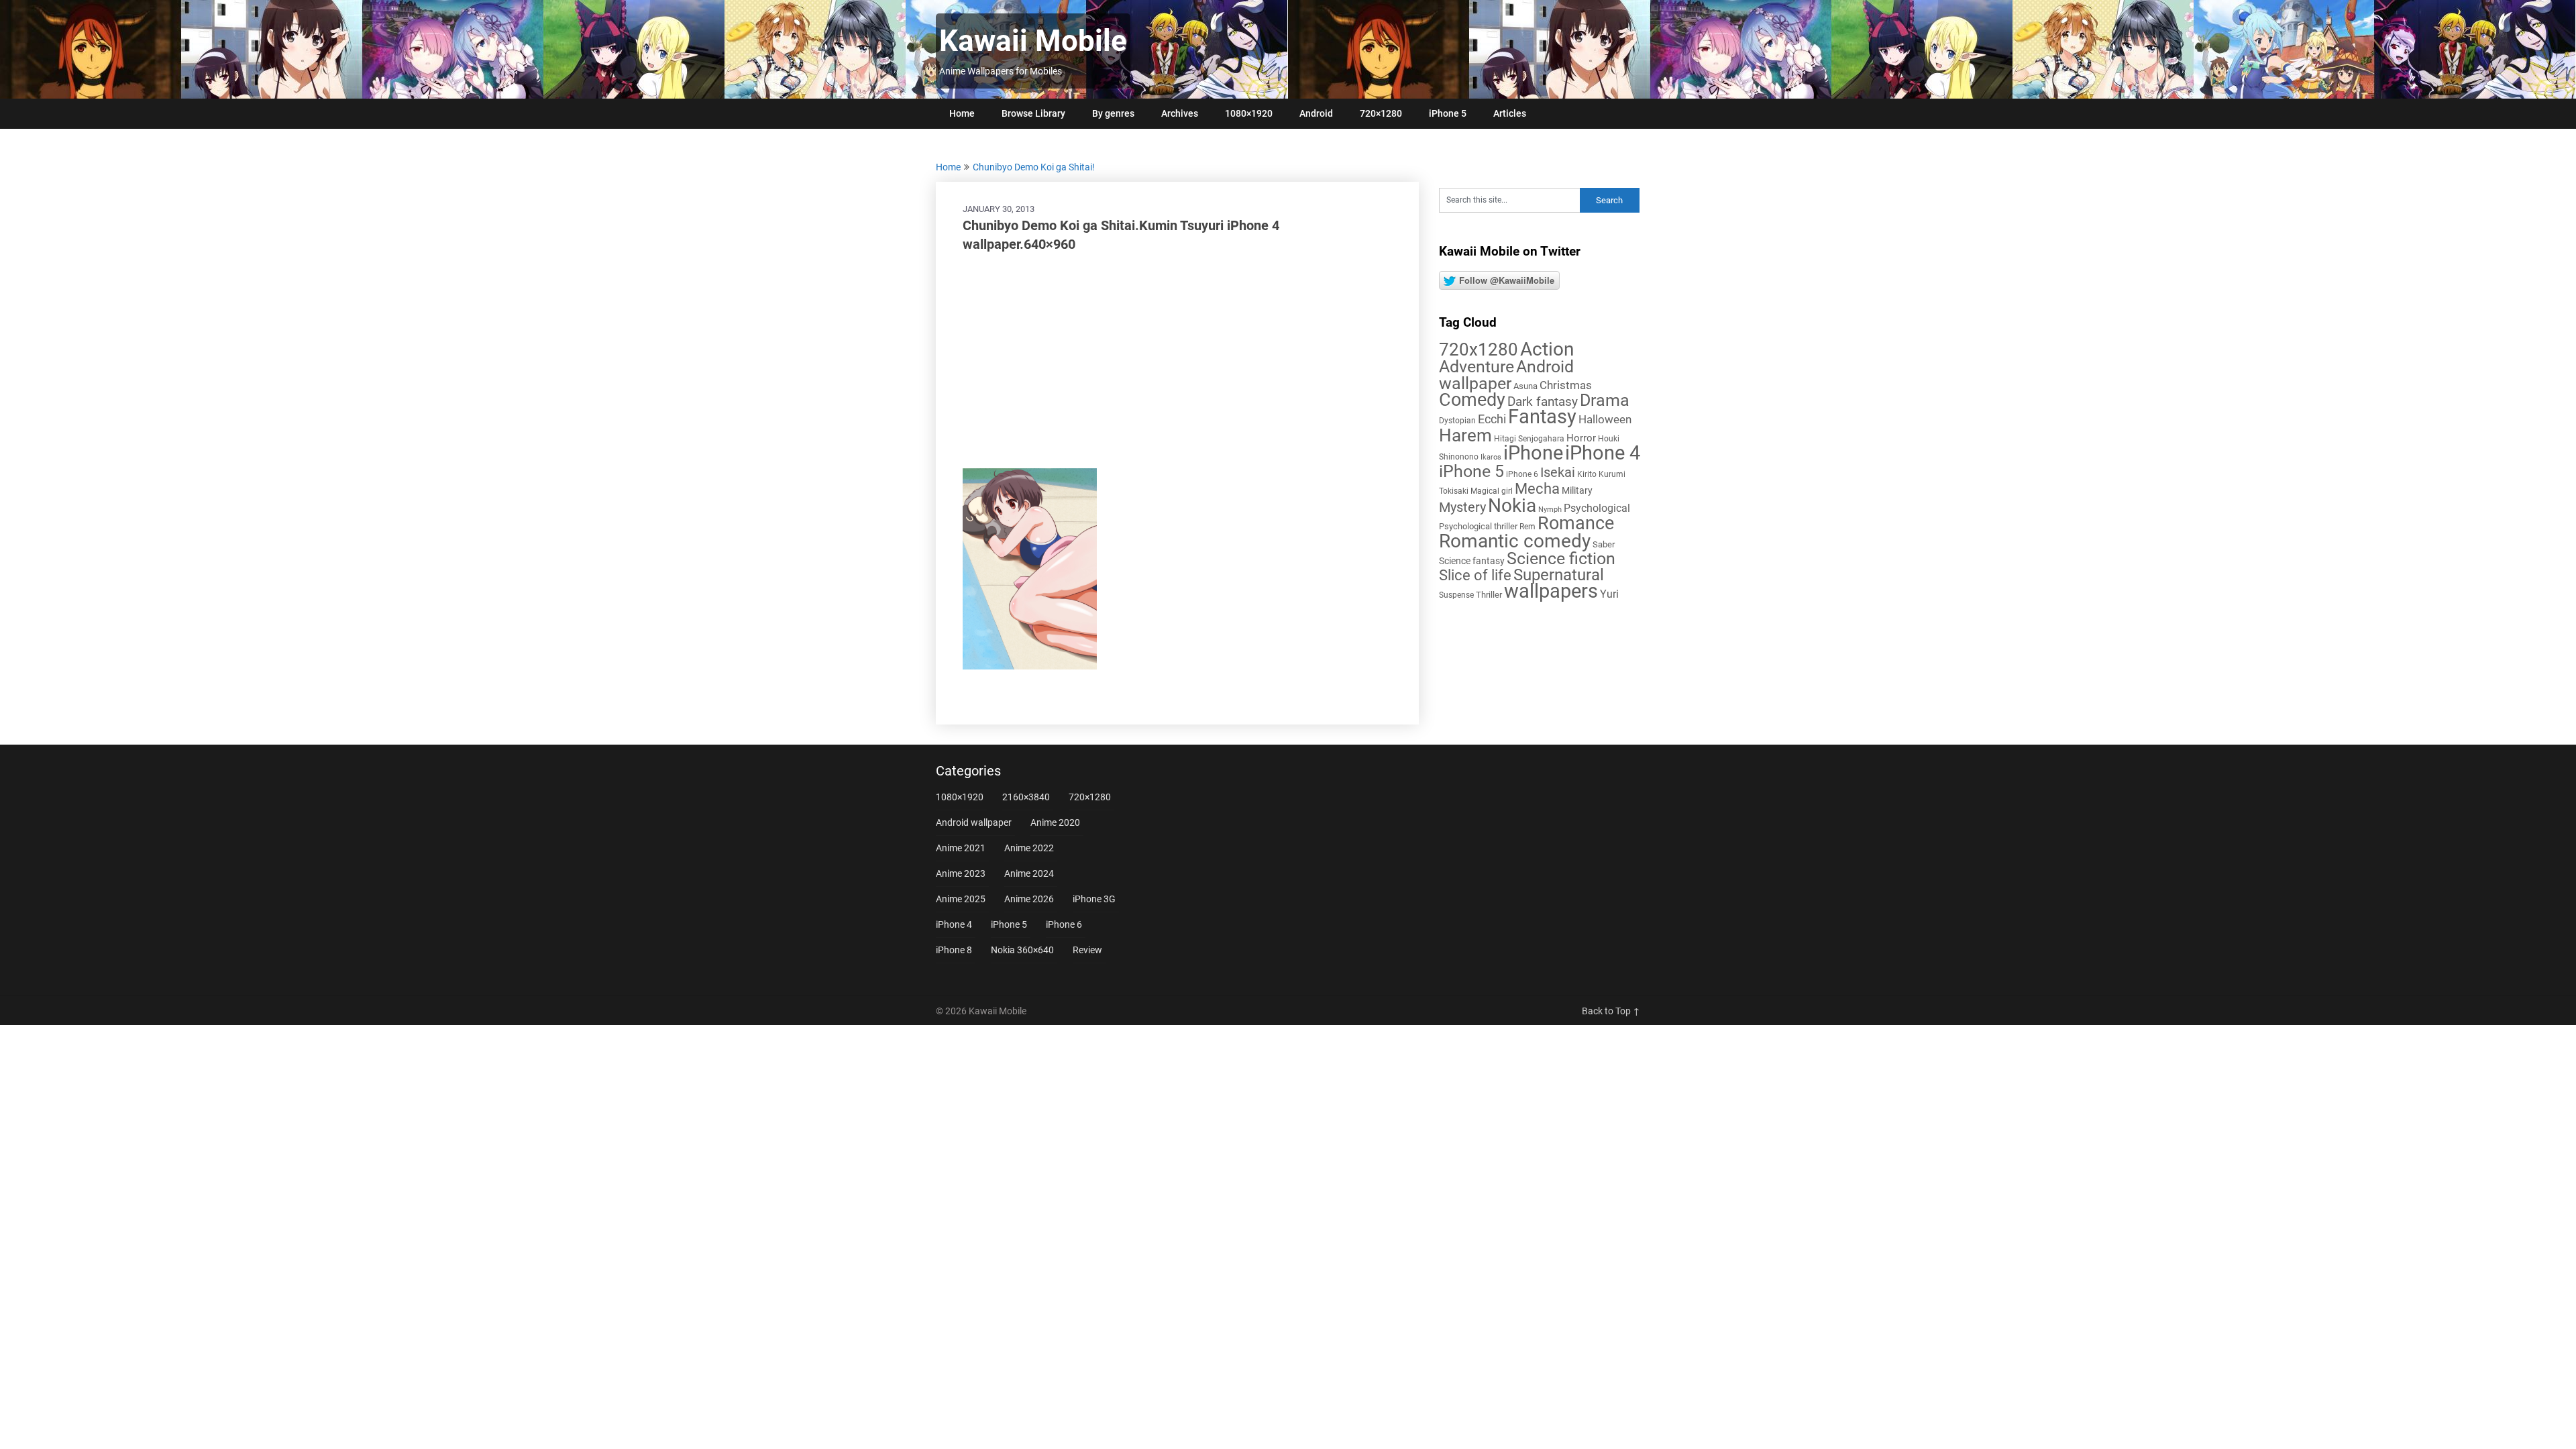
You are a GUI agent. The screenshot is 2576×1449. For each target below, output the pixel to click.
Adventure (1477, 366)
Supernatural (1559, 575)
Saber (1604, 544)
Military (1577, 490)
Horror (1581, 438)
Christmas (1566, 385)
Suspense (1456, 595)
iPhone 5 (1448, 113)
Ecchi (1492, 419)
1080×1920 (1249, 113)
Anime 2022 (1029, 848)
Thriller (1489, 595)
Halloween (1605, 419)
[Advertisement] (1177, 361)
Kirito (1587, 474)
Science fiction (1561, 558)
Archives (1180, 113)
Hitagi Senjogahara (1529, 439)
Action (1547, 349)
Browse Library (1033, 113)
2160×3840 (1026, 797)
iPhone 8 (954, 950)
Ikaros (1491, 457)
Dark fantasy (1543, 402)
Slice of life (1475, 575)
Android (1316, 113)
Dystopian (1457, 421)
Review (1087, 950)
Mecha (1537, 489)
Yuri (1609, 594)
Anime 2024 (1029, 873)
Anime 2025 (961, 899)
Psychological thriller (1478, 526)
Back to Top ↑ (1611, 1011)
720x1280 (1479, 350)
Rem (1527, 527)
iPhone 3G (1094, 899)
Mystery (1462, 507)
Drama (1605, 400)
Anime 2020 (1055, 822)
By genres (1113, 113)
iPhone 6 (1522, 474)
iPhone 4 (1603, 453)
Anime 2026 (1029, 899)
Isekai (1558, 472)
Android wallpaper (1506, 375)
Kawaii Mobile (1033, 41)
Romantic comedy (1515, 541)
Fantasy (1542, 417)
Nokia (1512, 505)
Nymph (1550, 509)
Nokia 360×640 (1022, 950)
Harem (1465, 435)
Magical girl (1492, 491)
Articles (1510, 113)
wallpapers (1551, 591)
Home (962, 113)
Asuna (1525, 386)
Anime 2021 (961, 848)
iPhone (1533, 453)
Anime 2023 (961, 873)
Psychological (1597, 508)
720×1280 (1381, 113)
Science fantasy (1472, 561)
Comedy (1472, 400)
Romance (1576, 523)
